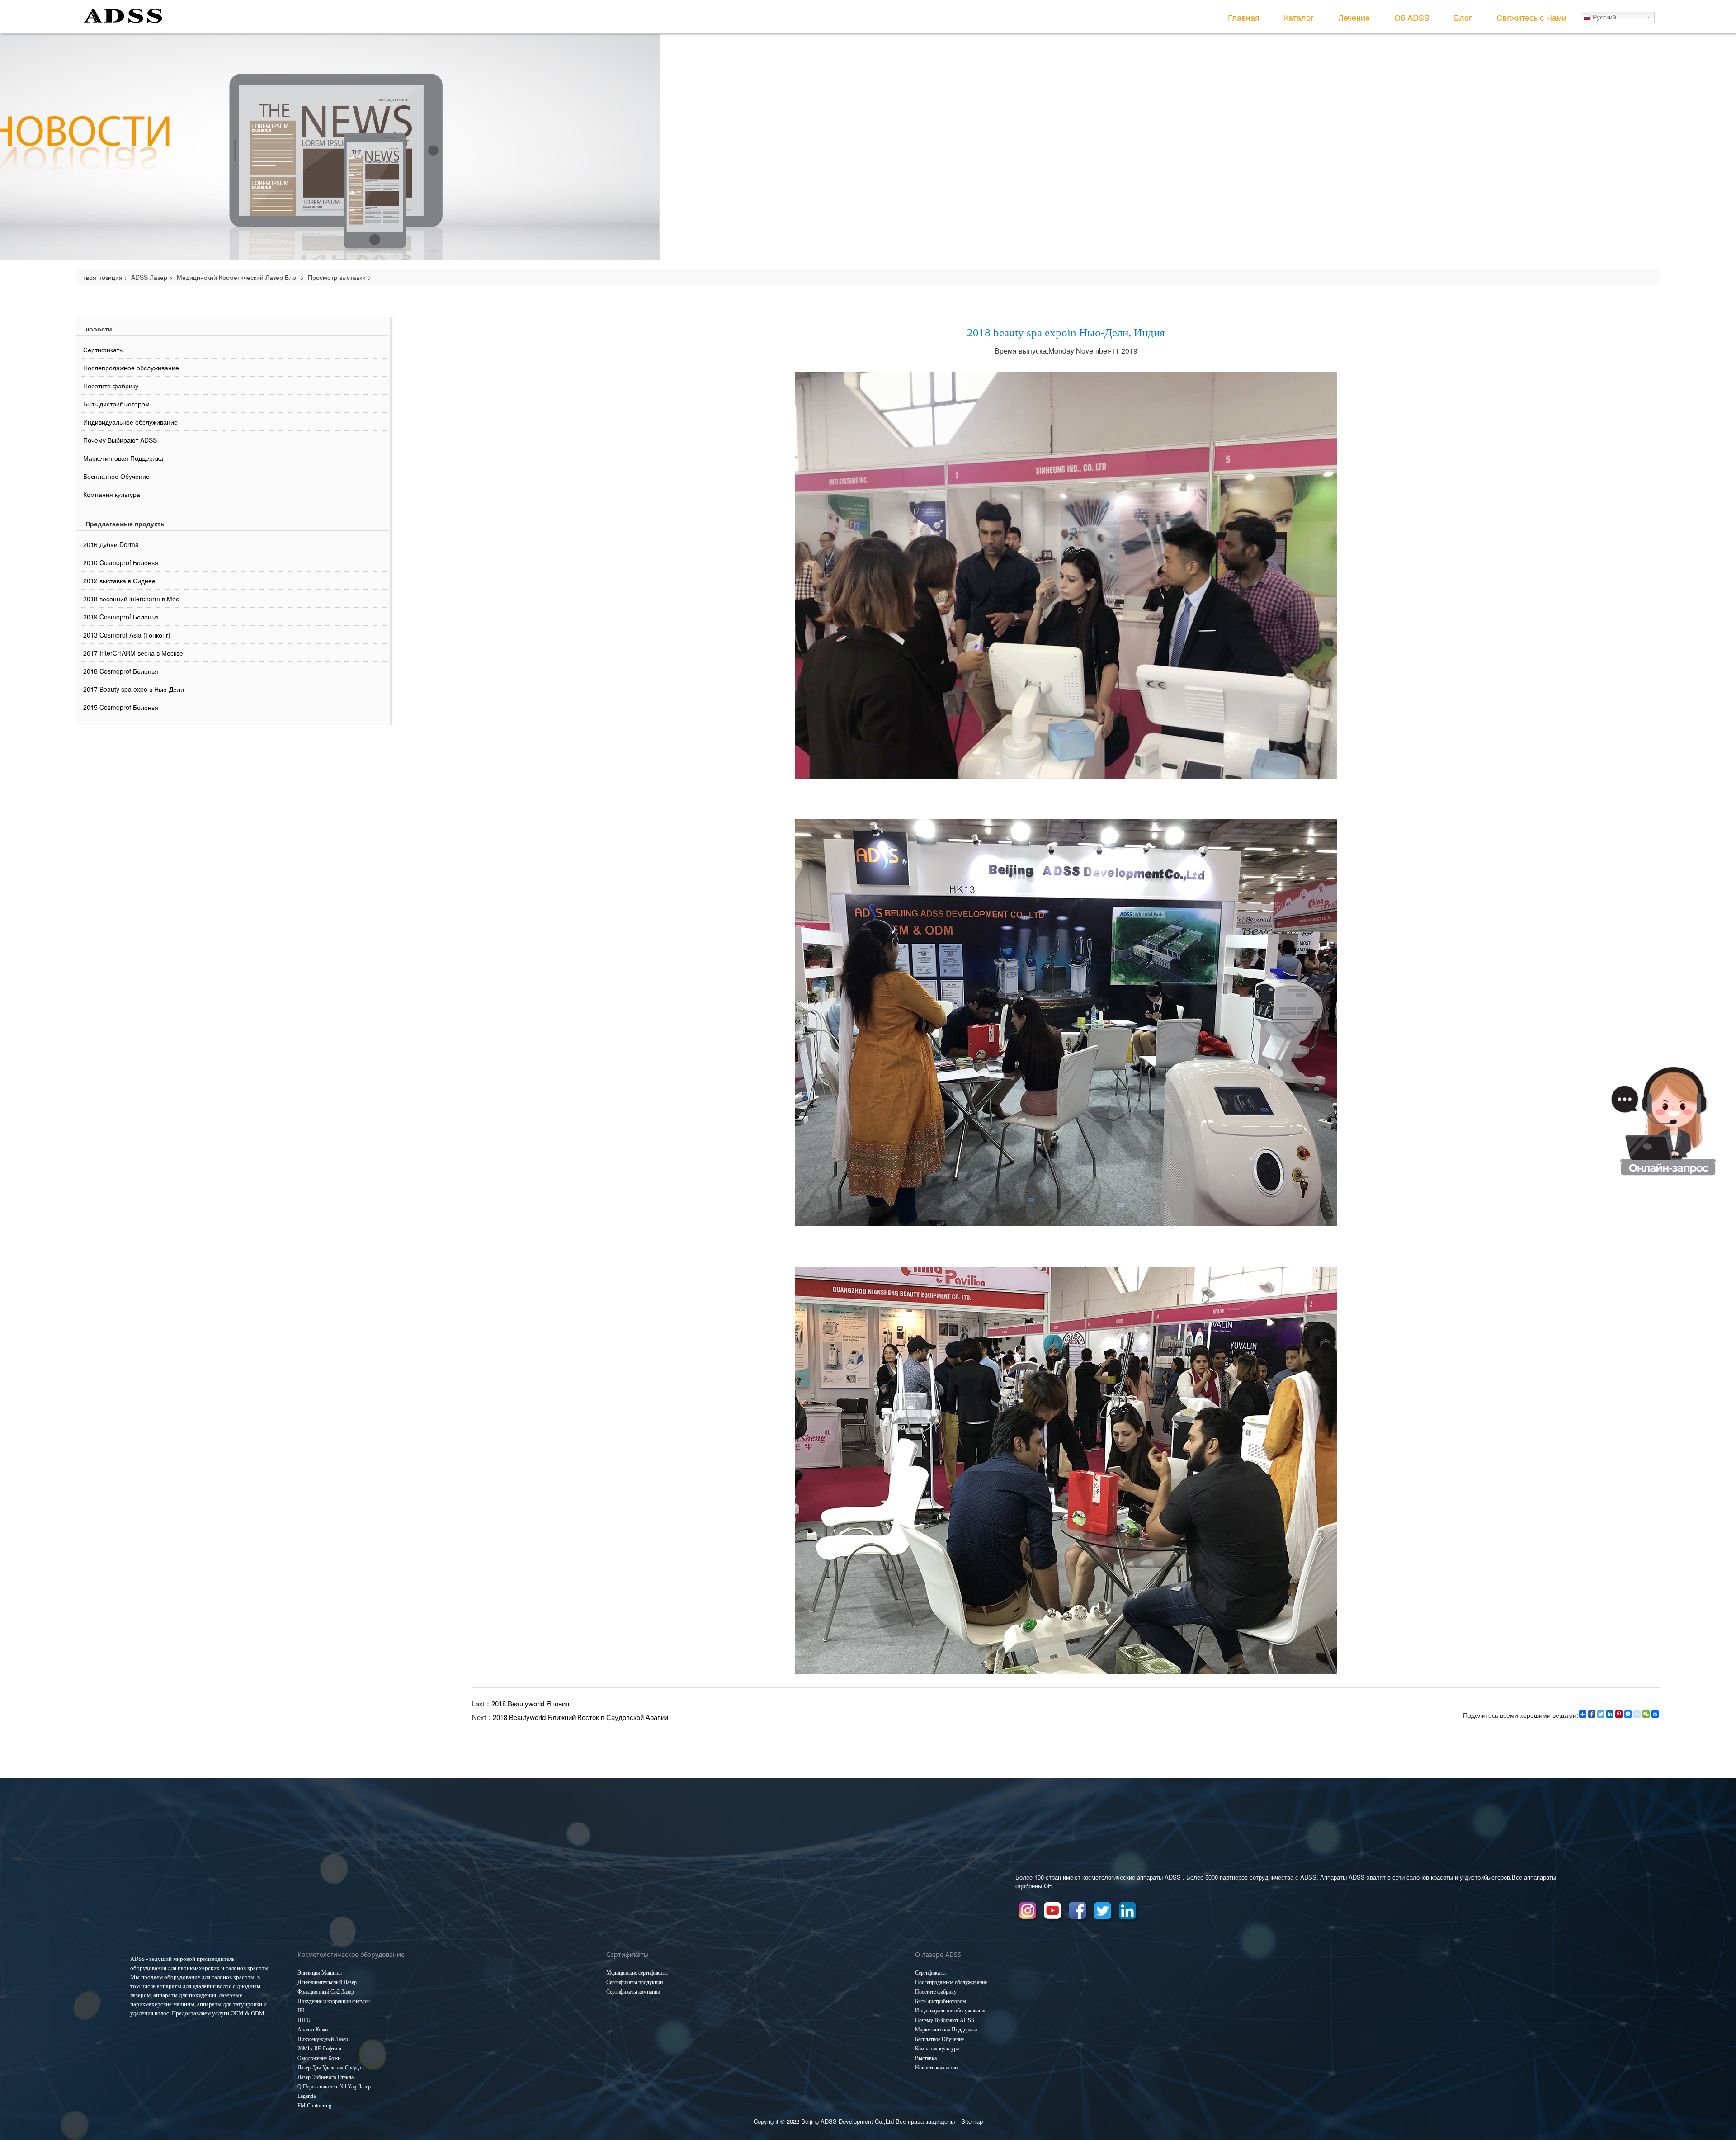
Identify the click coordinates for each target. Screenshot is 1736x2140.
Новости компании (936, 2068)
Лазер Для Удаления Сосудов (331, 2068)
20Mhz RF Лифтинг (320, 2049)
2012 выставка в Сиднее (119, 581)
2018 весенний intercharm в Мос (131, 599)
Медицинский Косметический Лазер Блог (238, 277)
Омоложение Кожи (319, 2058)
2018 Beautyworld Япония (530, 1703)
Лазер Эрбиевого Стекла (325, 2077)
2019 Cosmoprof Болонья (121, 617)
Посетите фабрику (111, 386)
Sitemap (972, 2121)
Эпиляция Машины (320, 1973)
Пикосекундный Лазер (323, 2039)
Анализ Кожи (313, 2030)
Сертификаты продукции (634, 1982)
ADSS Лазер (149, 277)
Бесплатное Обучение (116, 476)
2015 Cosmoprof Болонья (121, 707)
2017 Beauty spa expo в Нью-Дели (134, 689)
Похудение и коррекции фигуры (334, 2001)
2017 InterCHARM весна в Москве (133, 653)
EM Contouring (314, 2106)
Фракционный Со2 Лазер (326, 1992)
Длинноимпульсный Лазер (327, 1982)
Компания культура (112, 494)
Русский (1604, 17)
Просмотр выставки (337, 277)
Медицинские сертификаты (637, 1973)
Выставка (926, 2058)
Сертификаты (104, 350)
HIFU (304, 2020)
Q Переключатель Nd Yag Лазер (334, 2087)
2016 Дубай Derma (111, 544)
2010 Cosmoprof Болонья (121, 562)
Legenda (307, 2096)
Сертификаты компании (633, 1992)
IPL (302, 2011)
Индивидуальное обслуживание (130, 422)
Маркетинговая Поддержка (123, 458)
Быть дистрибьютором (116, 404)
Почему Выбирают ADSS (120, 440)
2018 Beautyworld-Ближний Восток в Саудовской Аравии (580, 1717)
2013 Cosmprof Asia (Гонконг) (127, 635)
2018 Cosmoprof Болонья (121, 671)
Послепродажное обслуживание (131, 368)
